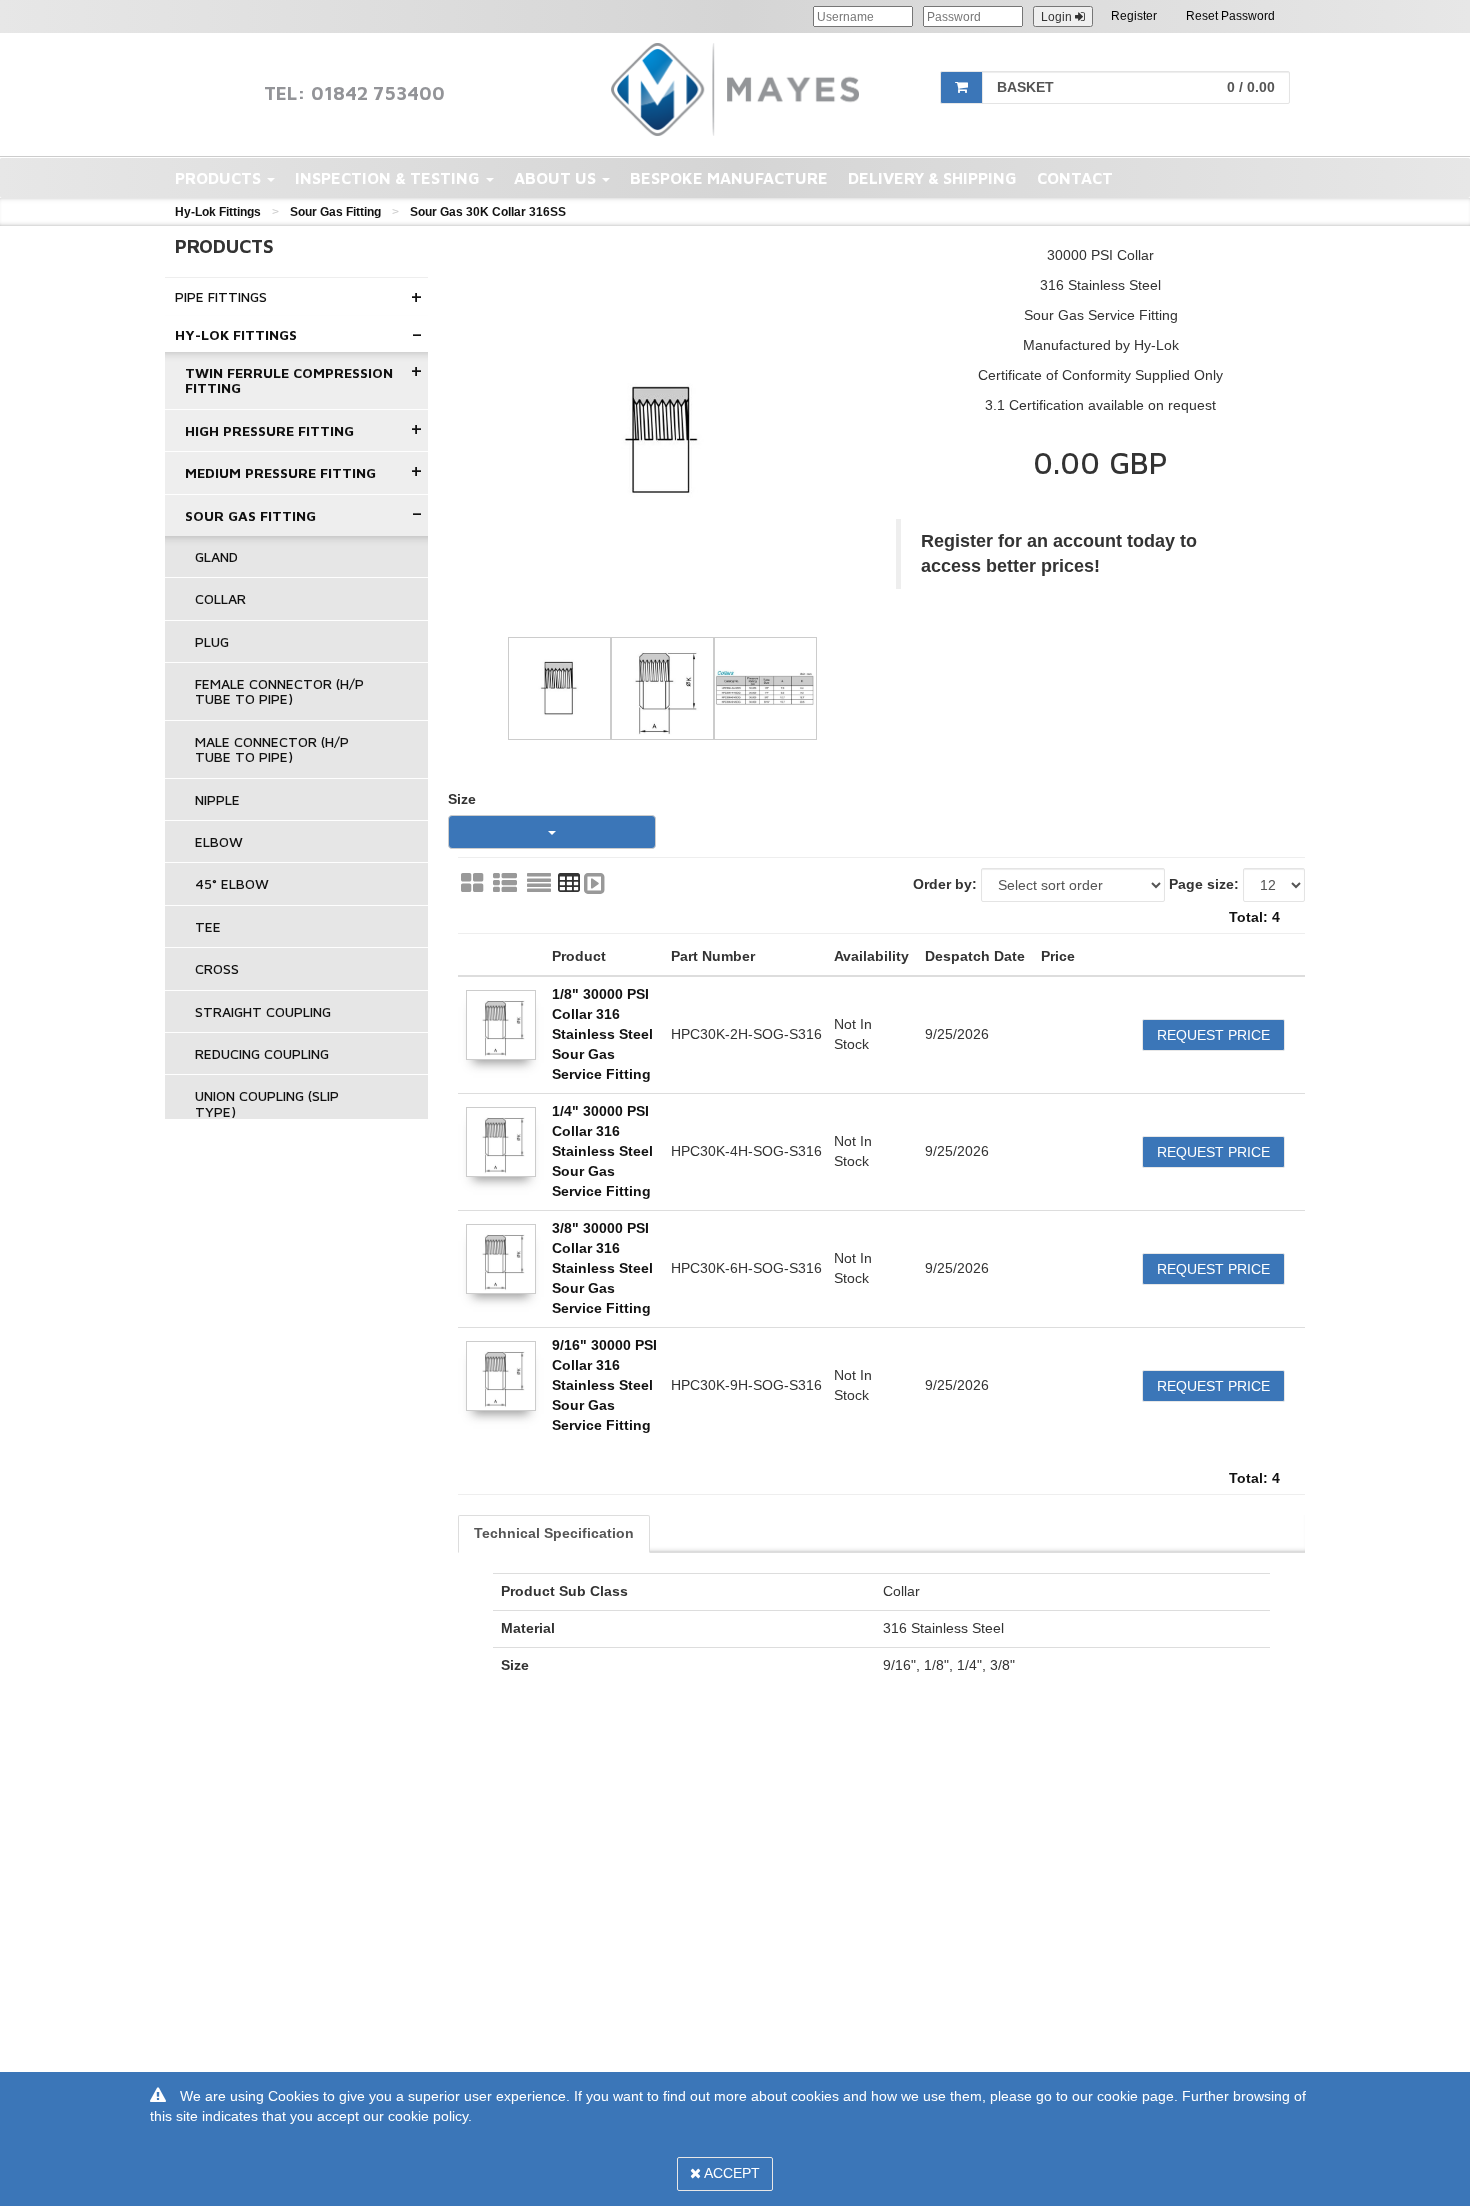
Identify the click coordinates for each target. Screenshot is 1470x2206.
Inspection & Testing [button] (389, 178)
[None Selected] (552, 832)
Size (462, 799)
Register (1134, 16)
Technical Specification (554, 1533)
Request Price (1213, 1035)
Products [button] (220, 178)
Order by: (945, 884)
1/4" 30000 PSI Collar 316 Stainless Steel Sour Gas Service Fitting (602, 1151)
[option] (662, 440)
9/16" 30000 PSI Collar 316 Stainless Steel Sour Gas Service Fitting (604, 1385)
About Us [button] (557, 178)
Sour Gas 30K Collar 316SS (488, 212)
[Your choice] (594, 883)
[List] (505, 883)
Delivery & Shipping (932, 178)
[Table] (569, 883)
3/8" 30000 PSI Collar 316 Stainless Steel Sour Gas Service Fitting (602, 1268)
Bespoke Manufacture (729, 178)
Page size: (1204, 884)
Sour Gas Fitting (335, 212)
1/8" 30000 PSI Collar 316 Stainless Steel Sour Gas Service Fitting (602, 1034)
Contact (1075, 178)
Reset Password (1230, 16)
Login (1058, 17)
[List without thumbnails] (539, 883)
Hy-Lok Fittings (218, 212)
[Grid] (472, 883)
